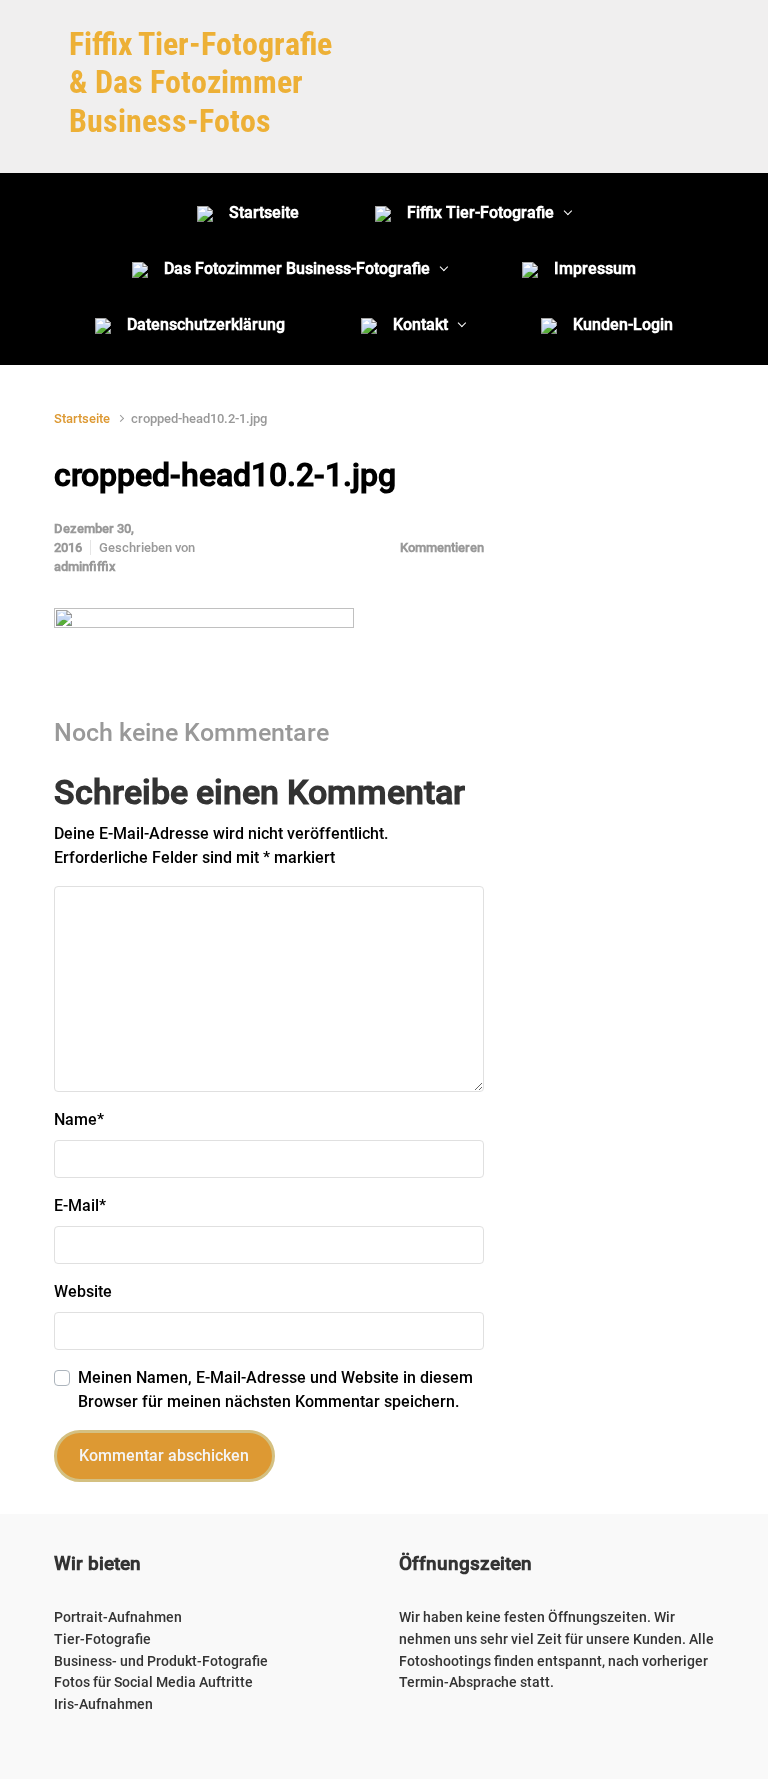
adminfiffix (85, 566)
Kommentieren (442, 547)
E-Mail (80, 1205)
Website (83, 1291)
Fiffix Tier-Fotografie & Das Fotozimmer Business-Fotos (200, 82)
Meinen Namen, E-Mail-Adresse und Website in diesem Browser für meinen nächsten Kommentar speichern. (275, 1389)
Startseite (82, 418)
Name (79, 1119)
